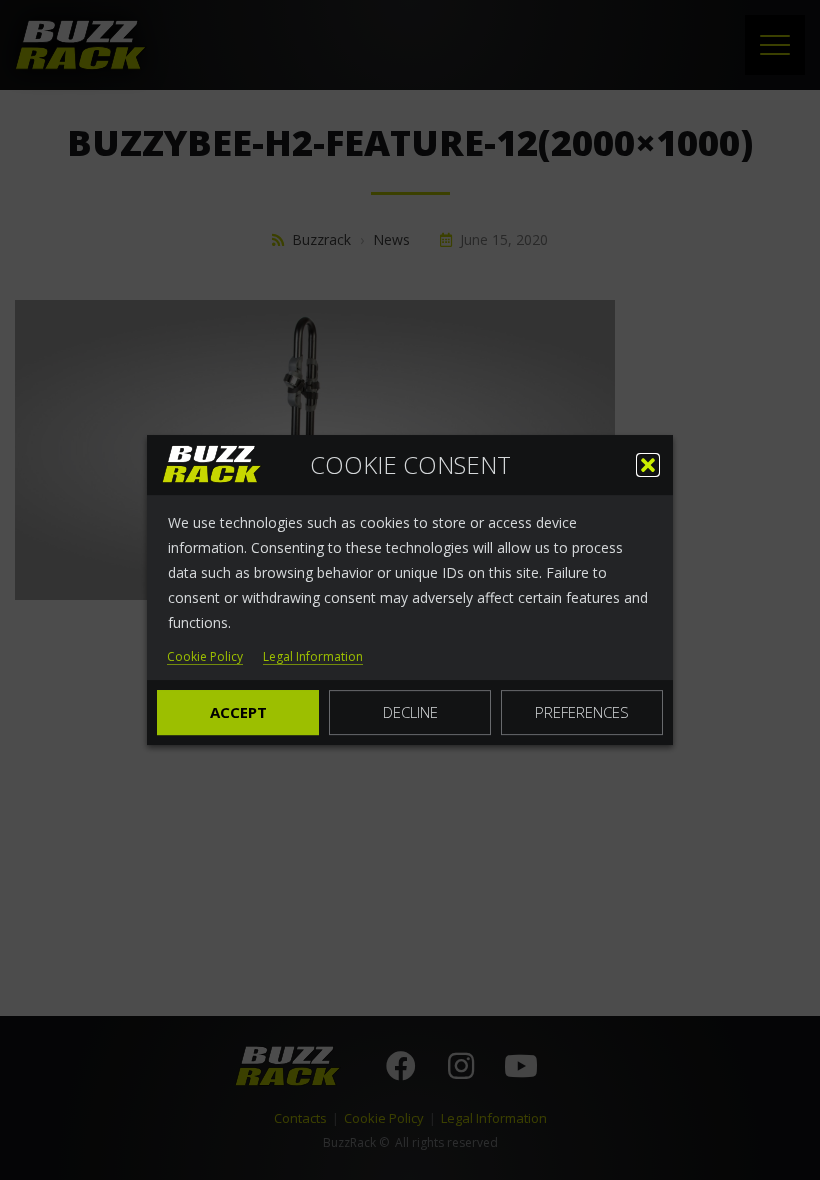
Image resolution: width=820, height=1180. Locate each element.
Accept (238, 712)
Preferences (582, 712)
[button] (648, 465)
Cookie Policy (205, 657)
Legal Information (313, 657)
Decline (410, 712)
